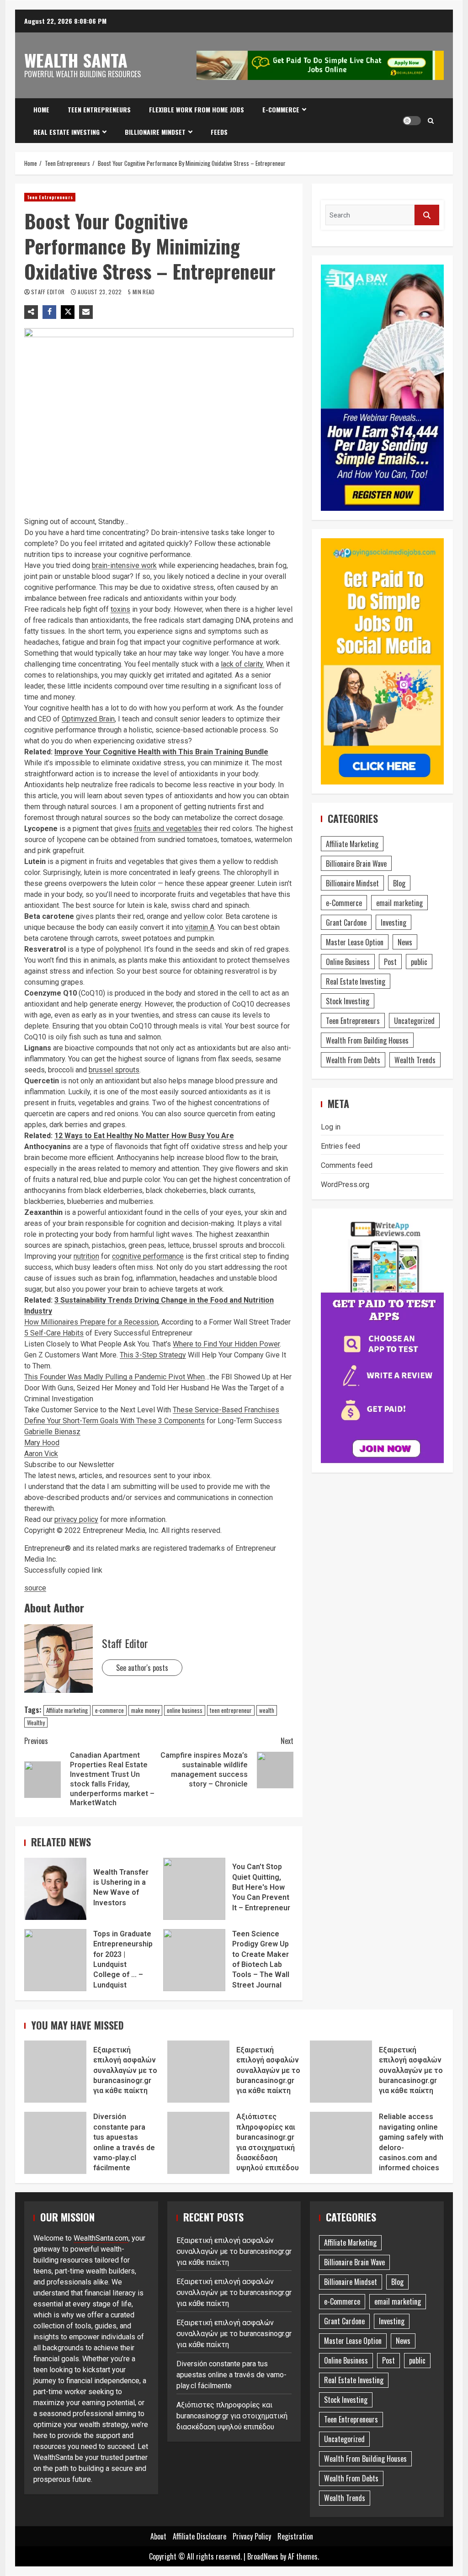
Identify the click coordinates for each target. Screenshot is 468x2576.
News (405, 942)
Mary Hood (42, 1443)
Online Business (348, 962)
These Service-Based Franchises (226, 1410)
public (419, 962)
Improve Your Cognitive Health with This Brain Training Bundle (161, 752)
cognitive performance (148, 1256)
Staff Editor (49, 292)
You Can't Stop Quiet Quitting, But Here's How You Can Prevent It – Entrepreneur (194, 1889)
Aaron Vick (41, 1454)
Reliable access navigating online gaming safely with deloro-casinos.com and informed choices (341, 2143)
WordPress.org (345, 1185)
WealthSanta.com (101, 2238)
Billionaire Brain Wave (356, 864)
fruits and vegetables (168, 829)
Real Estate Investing (66, 132)
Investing (394, 922)
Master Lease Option (355, 942)
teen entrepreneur (231, 1710)
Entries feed (340, 1146)
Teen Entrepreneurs (99, 109)
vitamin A (200, 927)
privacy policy (76, 1519)
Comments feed (347, 1165)
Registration (295, 2536)
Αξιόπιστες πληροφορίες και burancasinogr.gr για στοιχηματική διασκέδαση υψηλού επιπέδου (198, 2143)
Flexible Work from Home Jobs (197, 109)
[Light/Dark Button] (412, 121)
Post (390, 962)
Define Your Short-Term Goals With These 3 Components (114, 1421)
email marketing (399, 903)
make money (145, 1710)
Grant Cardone (346, 922)
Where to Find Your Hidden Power (226, 1344)
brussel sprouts (114, 1070)
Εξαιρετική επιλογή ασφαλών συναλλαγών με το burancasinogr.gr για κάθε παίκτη (55, 2072)
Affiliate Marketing (352, 844)
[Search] (431, 121)
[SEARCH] (427, 215)
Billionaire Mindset (155, 132)
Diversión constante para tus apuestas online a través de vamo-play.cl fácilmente (55, 2143)
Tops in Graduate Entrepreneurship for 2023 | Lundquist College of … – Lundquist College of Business (55, 1960)
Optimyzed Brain (88, 719)
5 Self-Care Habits (54, 1333)
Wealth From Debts (353, 1060)
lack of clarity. (242, 664)
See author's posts (142, 1668)
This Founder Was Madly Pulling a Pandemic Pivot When (114, 1377)
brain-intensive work (124, 565)
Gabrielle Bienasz (52, 1432)
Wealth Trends (415, 1060)
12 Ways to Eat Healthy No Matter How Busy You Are (144, 1136)
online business (185, 1710)
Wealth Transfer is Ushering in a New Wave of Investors (55, 1889)
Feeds (219, 132)
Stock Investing (348, 1001)
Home (41, 109)
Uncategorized (414, 1021)
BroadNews (263, 2556)
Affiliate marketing (67, 1710)
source (35, 1588)
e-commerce (109, 1710)
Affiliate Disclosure (199, 2536)
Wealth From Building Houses (367, 1040)
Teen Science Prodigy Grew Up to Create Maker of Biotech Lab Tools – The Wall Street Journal (194, 1960)
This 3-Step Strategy (153, 1355)
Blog (399, 883)
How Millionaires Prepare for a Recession (91, 1322)
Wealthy (36, 1723)
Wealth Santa (76, 60)
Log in (331, 1127)
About (158, 2536)
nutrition (86, 1256)
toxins (120, 609)
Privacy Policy (252, 2536)
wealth (267, 1710)
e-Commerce (281, 109)
